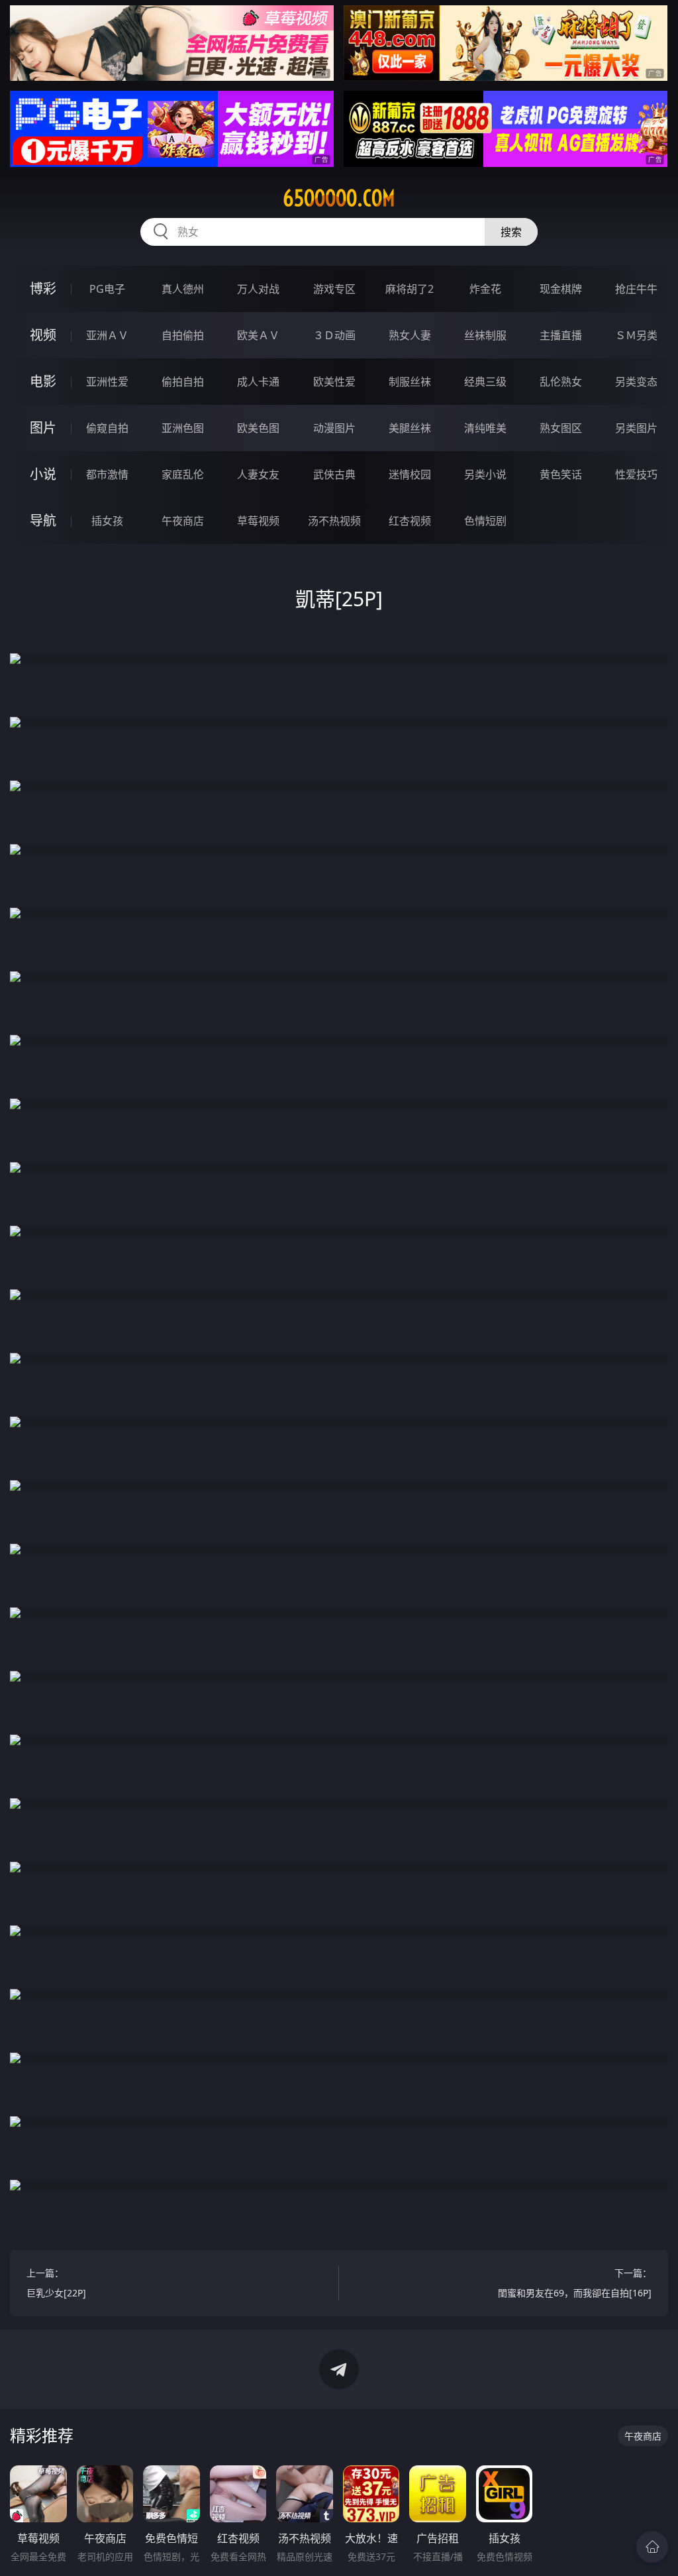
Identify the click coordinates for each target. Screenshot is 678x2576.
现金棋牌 (561, 289)
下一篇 (575, 2283)
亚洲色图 (183, 428)
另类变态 (636, 382)
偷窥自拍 (107, 428)
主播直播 (561, 335)
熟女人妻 (410, 335)
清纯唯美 (485, 428)
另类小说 (485, 474)
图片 (43, 428)
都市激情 (107, 474)
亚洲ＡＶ (107, 335)
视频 (43, 335)
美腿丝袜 (410, 428)
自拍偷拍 (183, 335)
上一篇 (56, 2283)
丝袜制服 (485, 335)
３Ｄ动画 (334, 335)
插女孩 (107, 521)
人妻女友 (258, 474)
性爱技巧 (636, 474)
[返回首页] (652, 2547)
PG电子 (107, 289)
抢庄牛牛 (636, 289)
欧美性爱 (334, 382)
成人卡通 (258, 382)
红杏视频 (410, 521)
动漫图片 (334, 428)
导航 (43, 520)
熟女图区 (561, 428)
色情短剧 (485, 521)
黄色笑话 (561, 474)
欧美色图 (258, 428)
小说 (43, 474)
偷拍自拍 (183, 382)
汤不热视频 (334, 521)
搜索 (511, 232)
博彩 (43, 289)
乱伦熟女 (561, 382)
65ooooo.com (339, 198)
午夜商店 (183, 521)
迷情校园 (410, 474)
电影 (43, 381)
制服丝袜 (410, 382)
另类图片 (636, 428)
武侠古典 (334, 474)
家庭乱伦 (183, 474)
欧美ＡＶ (258, 335)
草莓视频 (258, 521)
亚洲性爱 (107, 382)
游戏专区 (334, 289)
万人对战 (258, 289)
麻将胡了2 (410, 289)
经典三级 (485, 382)
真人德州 (183, 289)
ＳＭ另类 (636, 335)
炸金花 (485, 289)
